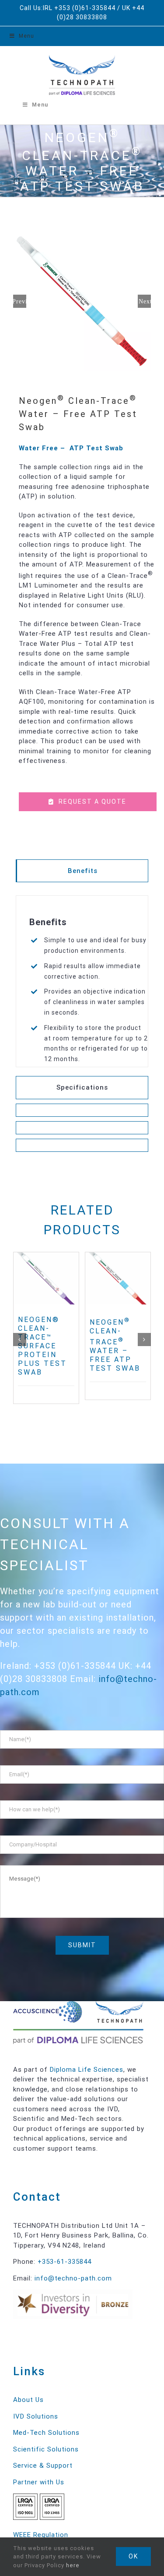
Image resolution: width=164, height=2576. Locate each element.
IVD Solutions (36, 2416)
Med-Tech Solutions (46, 2433)
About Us (28, 2400)
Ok (133, 2556)
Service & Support (43, 2466)
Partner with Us (39, 2482)
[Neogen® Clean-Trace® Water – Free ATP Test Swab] (118, 1278)
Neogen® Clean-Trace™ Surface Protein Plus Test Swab (42, 1346)
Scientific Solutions (46, 2449)
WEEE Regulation (41, 2535)
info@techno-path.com (73, 2278)
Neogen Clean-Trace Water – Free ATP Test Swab (115, 1345)
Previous (20, 301)
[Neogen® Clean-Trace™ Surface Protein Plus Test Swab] (46, 1278)
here (73, 2565)
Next (145, 301)
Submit (82, 1945)
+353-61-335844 (65, 2262)
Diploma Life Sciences (87, 2070)
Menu (26, 36)
